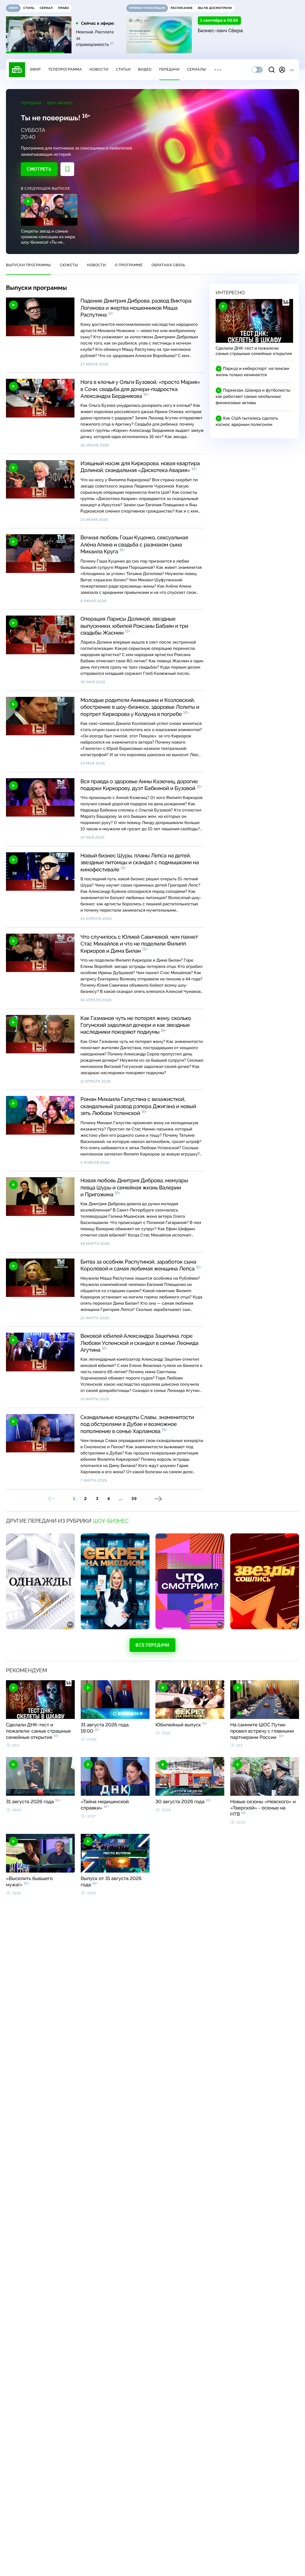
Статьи (123, 69)
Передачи (169, 69)
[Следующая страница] (158, 1499)
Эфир (35, 69)
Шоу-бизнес (60, 103)
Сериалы (197, 69)
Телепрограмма (65, 69)
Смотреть (39, 169)
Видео (145, 69)
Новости (99, 69)
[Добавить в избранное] (67, 169)
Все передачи (152, 1645)
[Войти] (282, 70)
